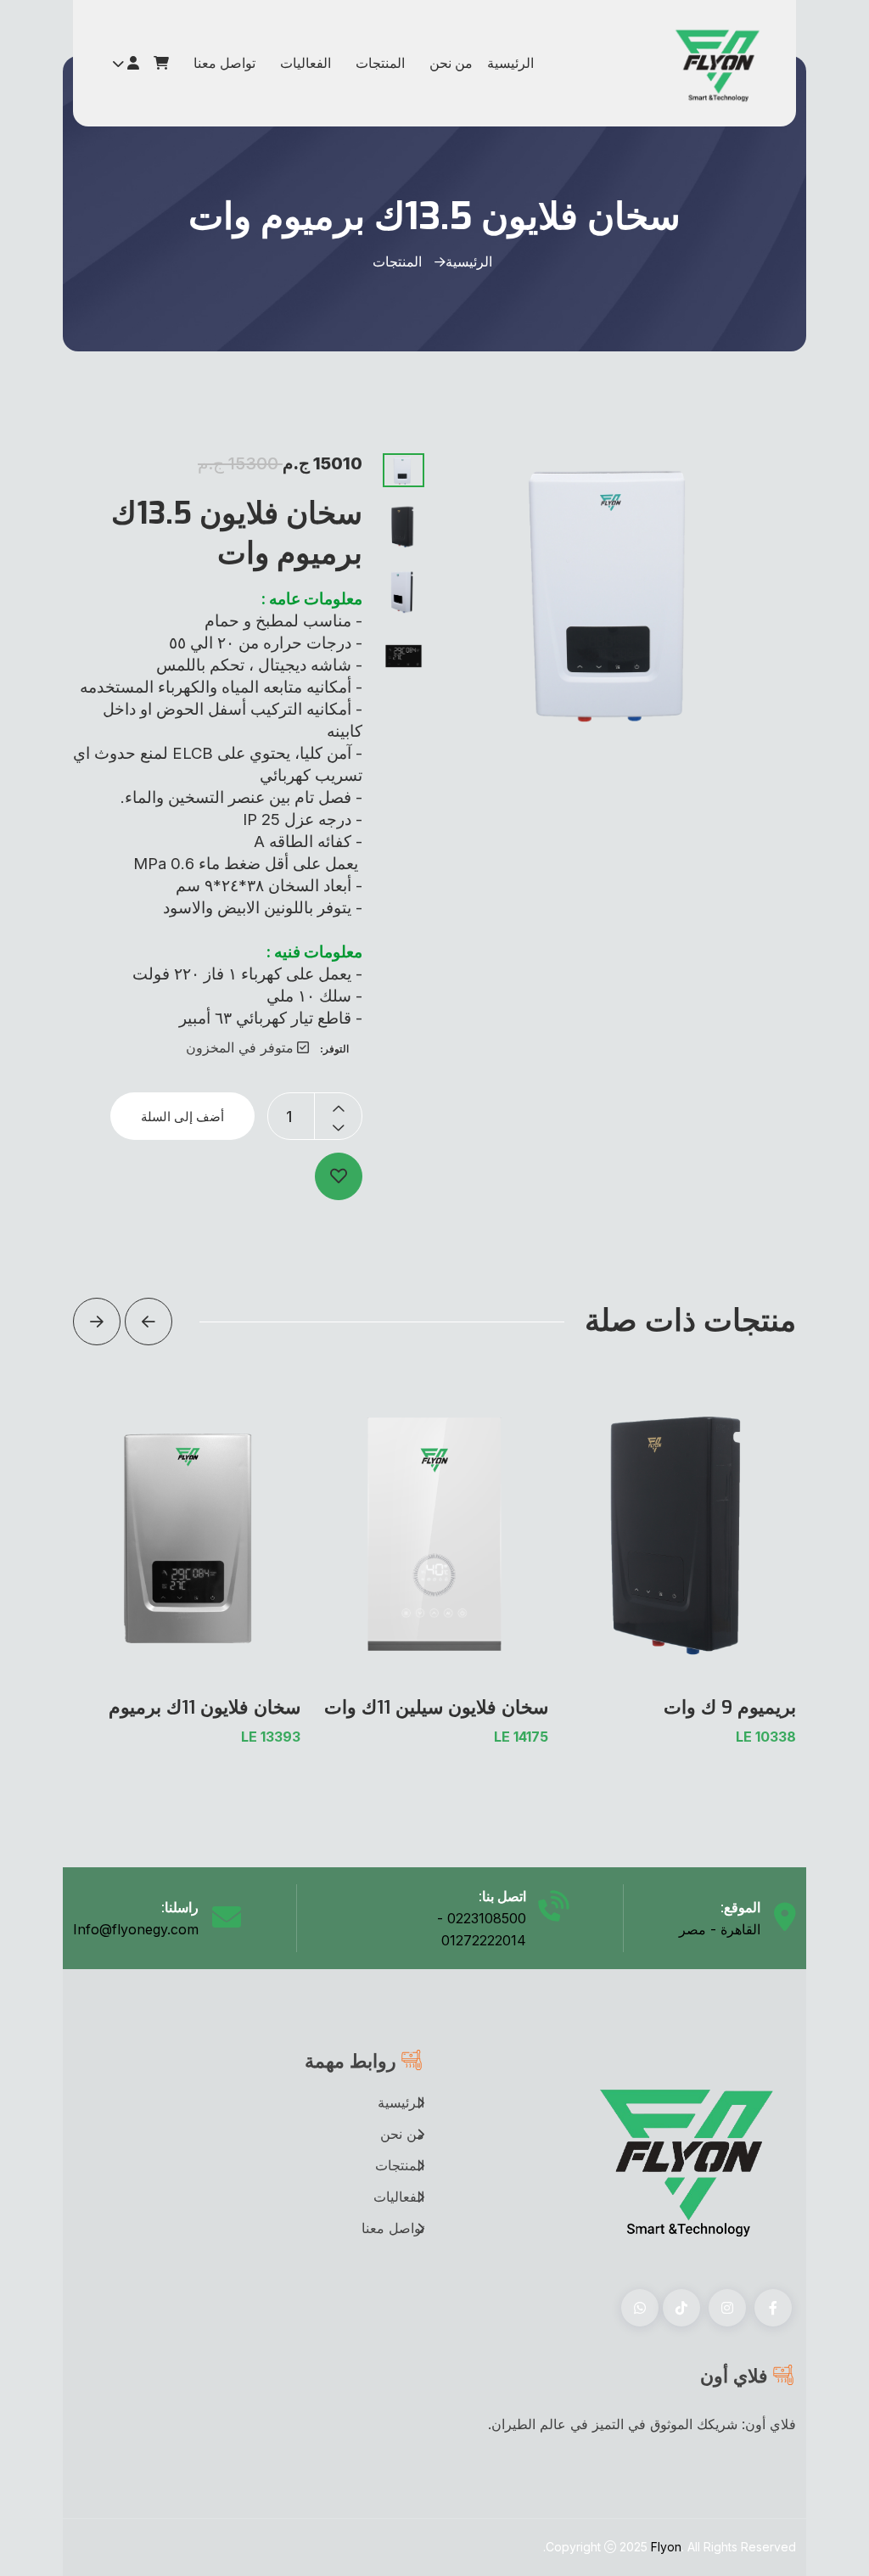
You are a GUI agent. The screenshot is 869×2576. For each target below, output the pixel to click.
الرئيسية (510, 63)
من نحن (451, 63)
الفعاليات (306, 63)
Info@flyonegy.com (136, 1929)
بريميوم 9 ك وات (730, 1707)
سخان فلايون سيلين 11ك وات (436, 1707)
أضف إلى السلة (182, 1117)
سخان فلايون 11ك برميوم (205, 1707)
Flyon (666, 2547)
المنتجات (380, 63)
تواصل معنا (224, 63)
